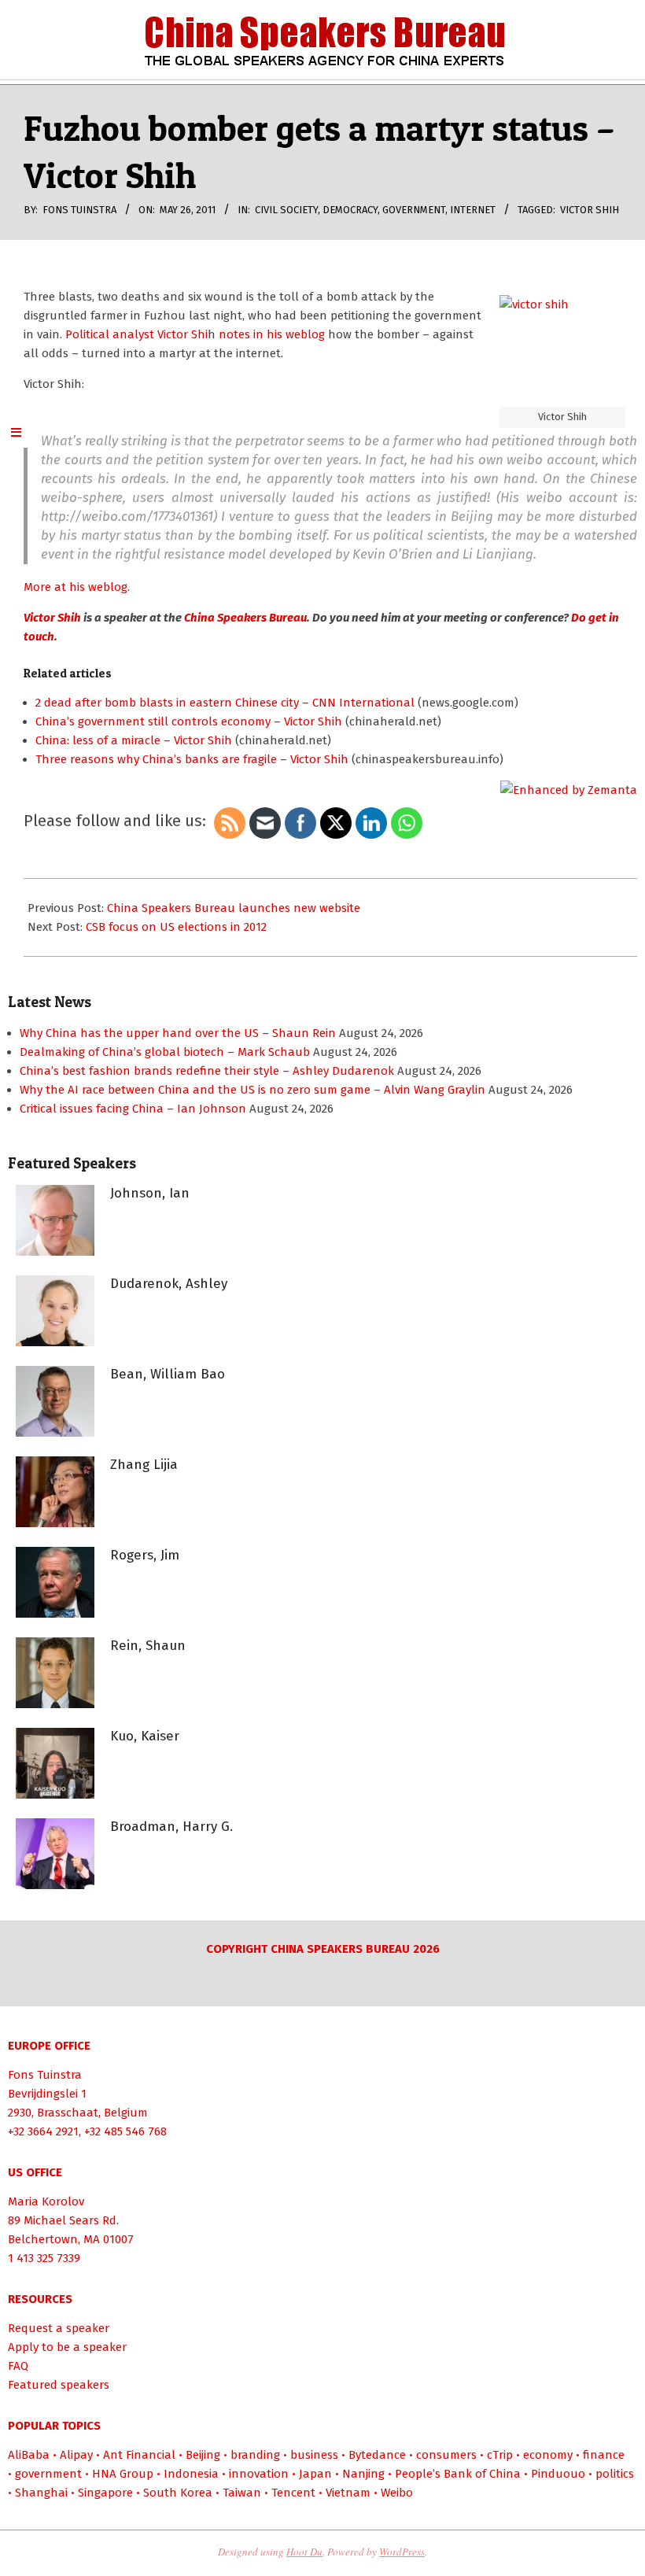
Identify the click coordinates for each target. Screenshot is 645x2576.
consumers (446, 2455)
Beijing (203, 2455)
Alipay (76, 2455)
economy (548, 2455)
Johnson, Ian (150, 1193)
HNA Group (123, 2474)
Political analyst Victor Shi (136, 334)
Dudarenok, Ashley (169, 1284)
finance (604, 2455)
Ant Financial (139, 2455)
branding (255, 2455)
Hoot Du (304, 2552)
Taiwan (242, 2493)
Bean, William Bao (168, 1374)
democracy (350, 210)
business (314, 2455)
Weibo (397, 2493)
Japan (315, 2474)
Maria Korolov (46, 2201)
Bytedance (377, 2455)
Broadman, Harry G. (171, 1827)
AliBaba (29, 2455)
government (414, 210)
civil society (286, 210)
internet (473, 210)
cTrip (500, 2455)
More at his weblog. (77, 587)
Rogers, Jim (145, 1555)
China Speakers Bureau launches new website (234, 908)
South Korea (178, 2493)
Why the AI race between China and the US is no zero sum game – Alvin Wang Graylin (252, 1090)
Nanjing (363, 2474)
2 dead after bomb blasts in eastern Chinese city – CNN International (225, 703)
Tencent (293, 2493)
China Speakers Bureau (244, 618)
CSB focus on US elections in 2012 (176, 927)
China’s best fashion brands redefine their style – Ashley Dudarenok (207, 1071)
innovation (259, 2474)
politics (615, 2474)
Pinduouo (558, 2474)
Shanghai (41, 2493)
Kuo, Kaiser (145, 1736)
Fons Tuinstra (45, 2075)
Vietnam (348, 2493)
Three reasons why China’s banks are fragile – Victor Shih (192, 759)
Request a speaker (59, 2328)
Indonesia (191, 2474)
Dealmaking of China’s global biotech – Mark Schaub (165, 1052)
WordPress (402, 2552)
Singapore (105, 2493)
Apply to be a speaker (67, 2347)
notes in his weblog (272, 334)
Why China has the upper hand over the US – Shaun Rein (178, 1033)
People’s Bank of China (458, 2474)
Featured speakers (59, 2385)
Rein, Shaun (148, 1646)
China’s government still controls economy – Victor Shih (189, 722)
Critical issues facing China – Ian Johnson (133, 1109)
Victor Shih (590, 210)
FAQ (18, 2366)
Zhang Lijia (144, 1465)
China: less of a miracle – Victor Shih (134, 740)
